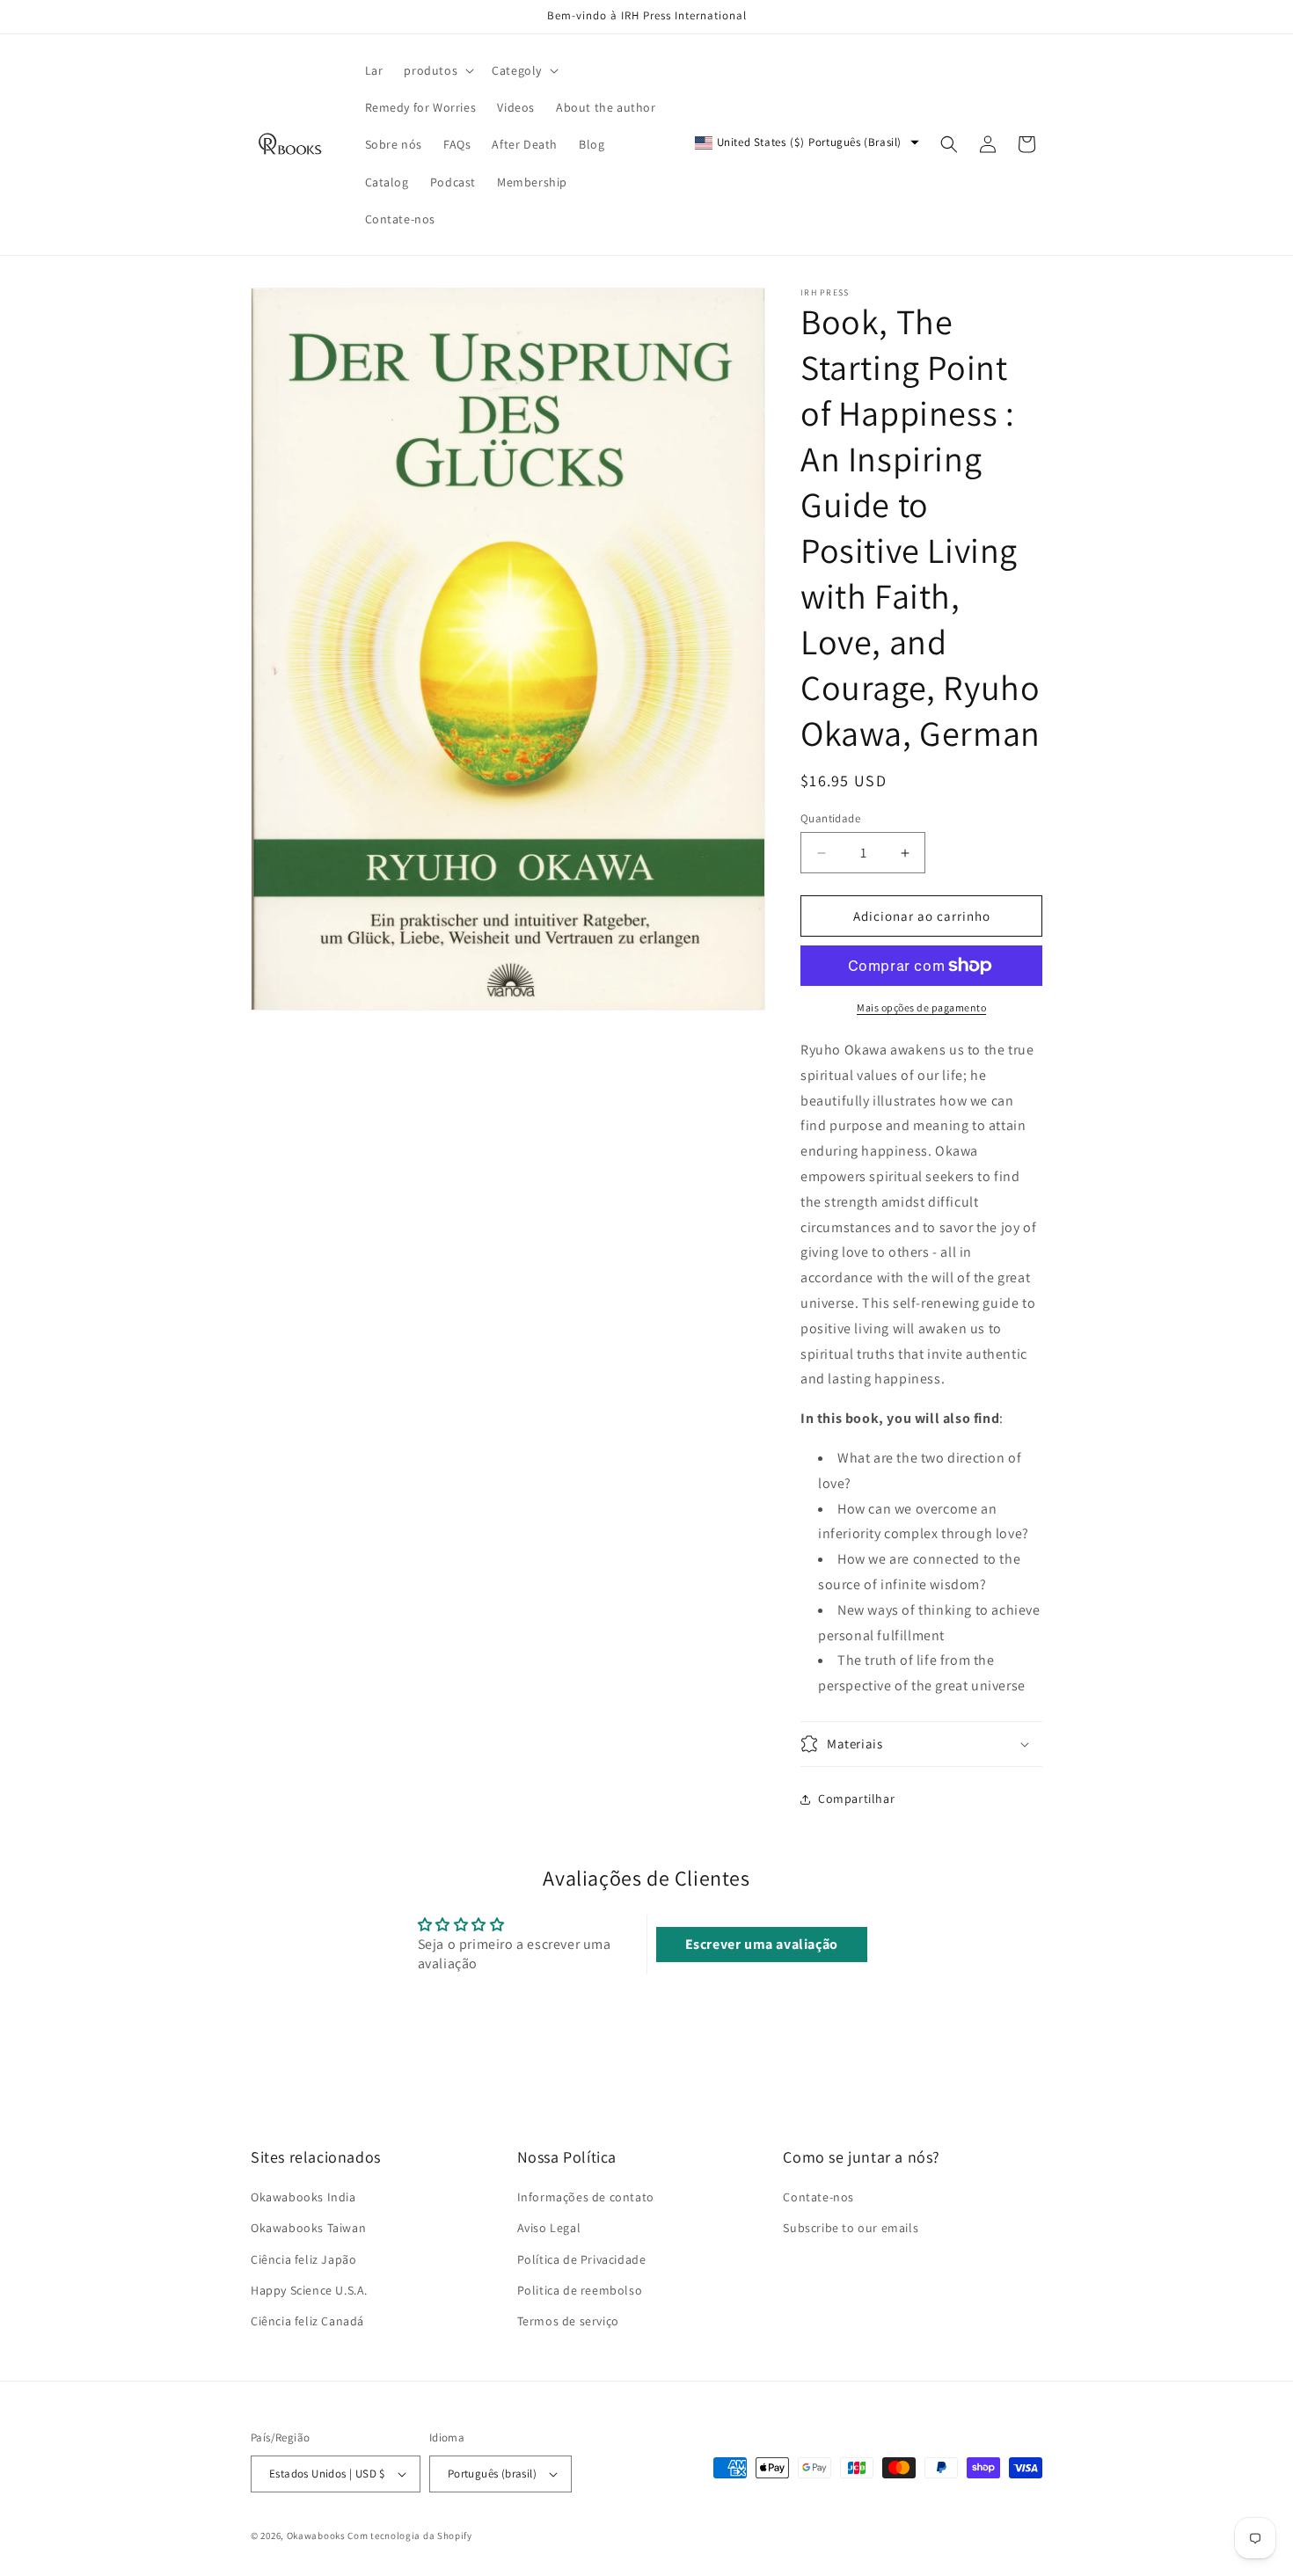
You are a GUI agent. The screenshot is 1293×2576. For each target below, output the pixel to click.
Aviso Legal (549, 2229)
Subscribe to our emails (851, 2229)
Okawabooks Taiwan (308, 2229)
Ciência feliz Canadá (307, 2321)
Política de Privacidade (582, 2259)
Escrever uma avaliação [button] (762, 1944)
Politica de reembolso (580, 2290)
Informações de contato (586, 2198)
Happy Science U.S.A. (309, 2290)
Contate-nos (818, 2198)
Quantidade (830, 818)
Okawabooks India (303, 2198)
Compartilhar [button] (856, 1799)
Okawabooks (316, 2536)
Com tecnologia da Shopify (410, 2536)
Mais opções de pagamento (921, 1007)
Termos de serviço (568, 2321)
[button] (437, 70)
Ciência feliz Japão (303, 2259)
